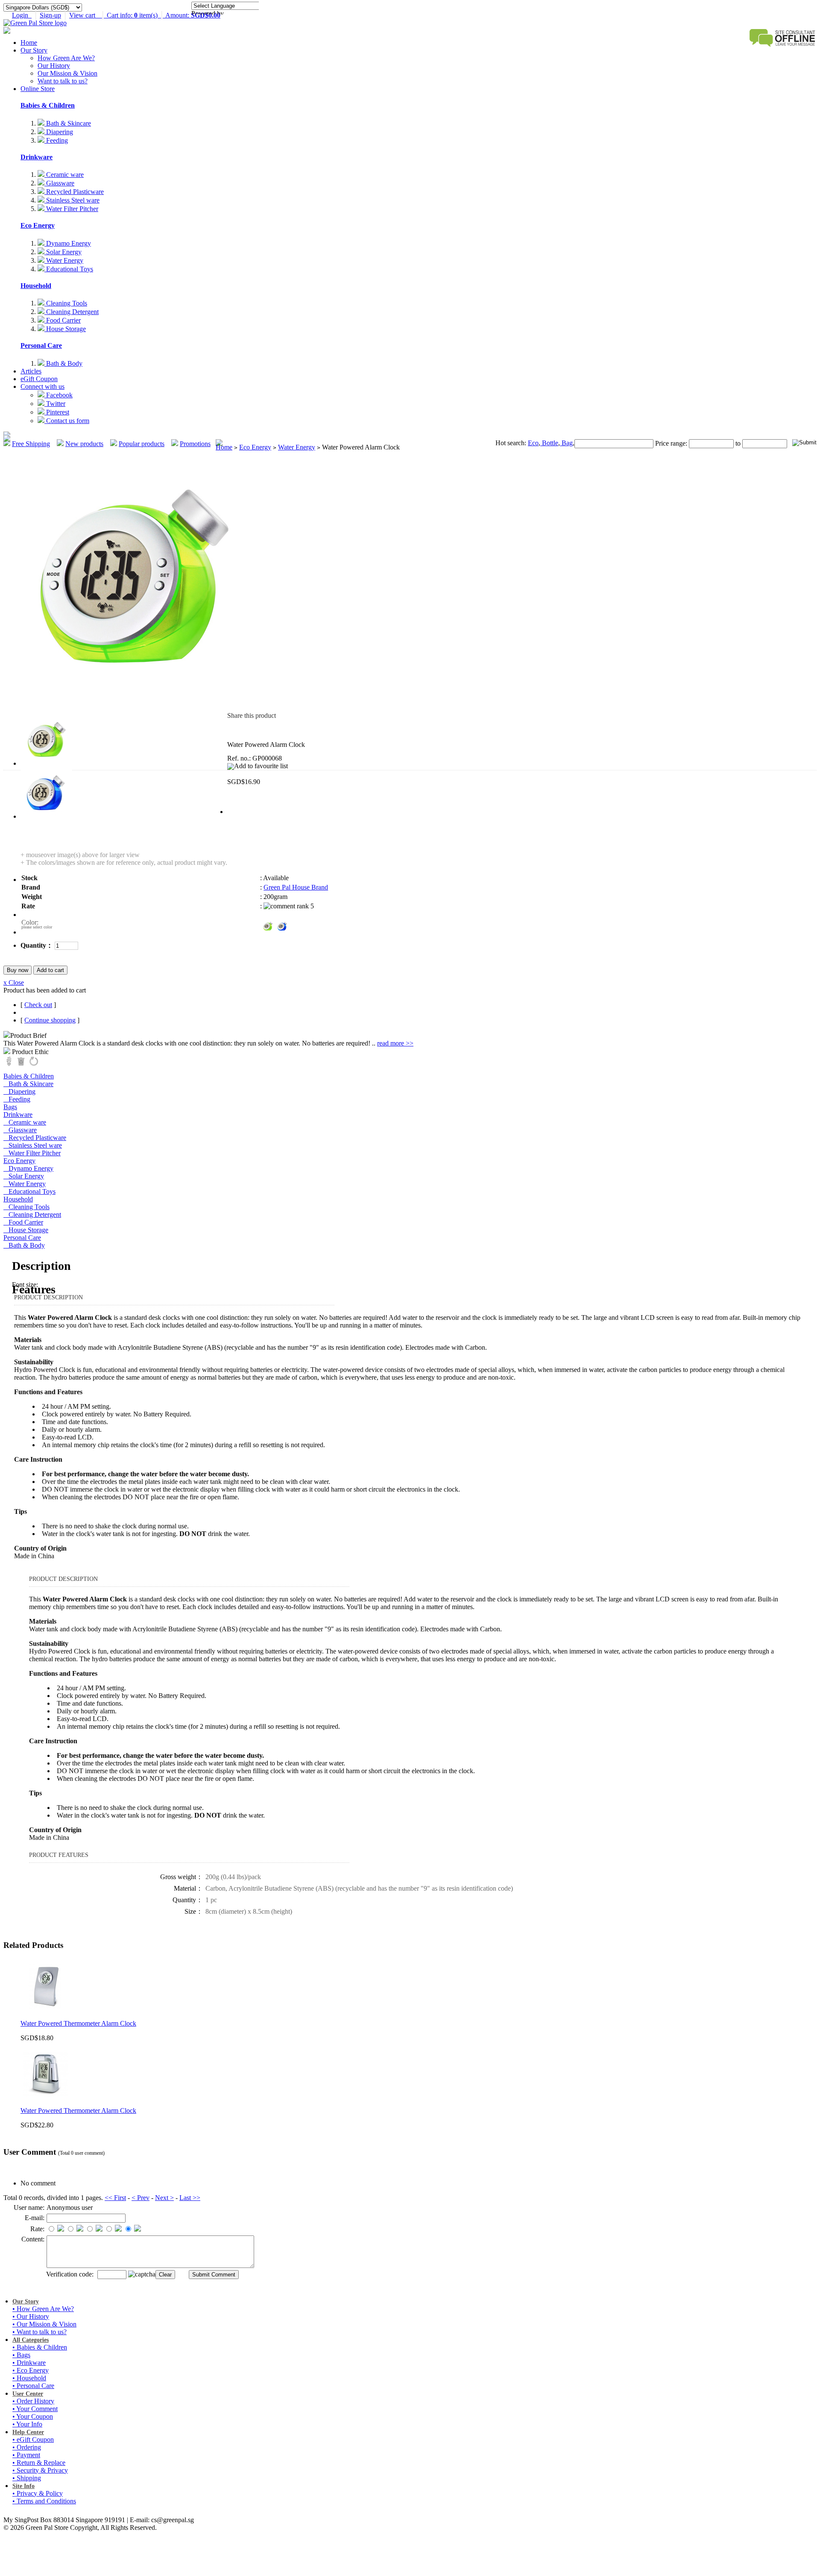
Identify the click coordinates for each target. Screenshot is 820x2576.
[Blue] (282, 926)
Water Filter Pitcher (71, 209)
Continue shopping (50, 1020)
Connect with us (42, 386)
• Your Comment (35, 2409)
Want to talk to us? (63, 81)
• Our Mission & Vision (44, 2324)
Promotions (195, 444)
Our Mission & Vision (67, 73)
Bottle (549, 443)
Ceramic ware (64, 175)
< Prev (141, 2198)
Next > (164, 2198)
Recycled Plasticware (74, 192)
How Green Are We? (66, 58)
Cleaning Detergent (72, 312)
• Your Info (27, 2424)
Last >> (190, 2198)
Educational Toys (69, 269)
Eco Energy (38, 225)
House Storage (65, 329)
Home (29, 43)
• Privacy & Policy (38, 2493)
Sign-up (50, 15)
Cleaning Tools (66, 303)
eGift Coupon (39, 379)
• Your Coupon (33, 2416)
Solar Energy (63, 252)
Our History (54, 66)
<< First (115, 2198)
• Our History (31, 2316)
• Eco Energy (31, 2370)
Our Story (34, 50)
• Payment (26, 2455)
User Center (28, 2394)
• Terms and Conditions (44, 2501)
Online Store (38, 89)
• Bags (21, 2355)
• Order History (33, 2401)
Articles (31, 371)
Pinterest (57, 412)
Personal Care (41, 345)
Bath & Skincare (68, 123)
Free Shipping (31, 444)
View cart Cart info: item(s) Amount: (145, 15)
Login (22, 15)
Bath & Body (63, 363)
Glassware (59, 183)
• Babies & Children (40, 2347)
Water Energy (64, 260)
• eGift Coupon (33, 2439)
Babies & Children (48, 105)
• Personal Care (33, 2386)
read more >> (395, 1043)
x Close (14, 983)
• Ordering (27, 2447)
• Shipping (27, 2478)
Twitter (55, 404)
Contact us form (67, 421)
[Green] (268, 926)
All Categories (31, 2340)
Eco (533, 443)
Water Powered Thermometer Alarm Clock (78, 2023)
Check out (38, 1005)
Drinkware (37, 157)
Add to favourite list (261, 766)
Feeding (56, 140)
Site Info (23, 2486)
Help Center (28, 2432)
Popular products (142, 444)
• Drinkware (29, 2363)
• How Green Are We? (43, 2309)
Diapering (59, 132)
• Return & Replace (39, 2463)
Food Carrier (63, 320)
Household (36, 286)
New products (84, 444)
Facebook (59, 395)
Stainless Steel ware (72, 200)
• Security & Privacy (40, 2470)
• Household (29, 2378)
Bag (566, 443)
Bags (10, 1107)
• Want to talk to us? (40, 2332)
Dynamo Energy (68, 243)
